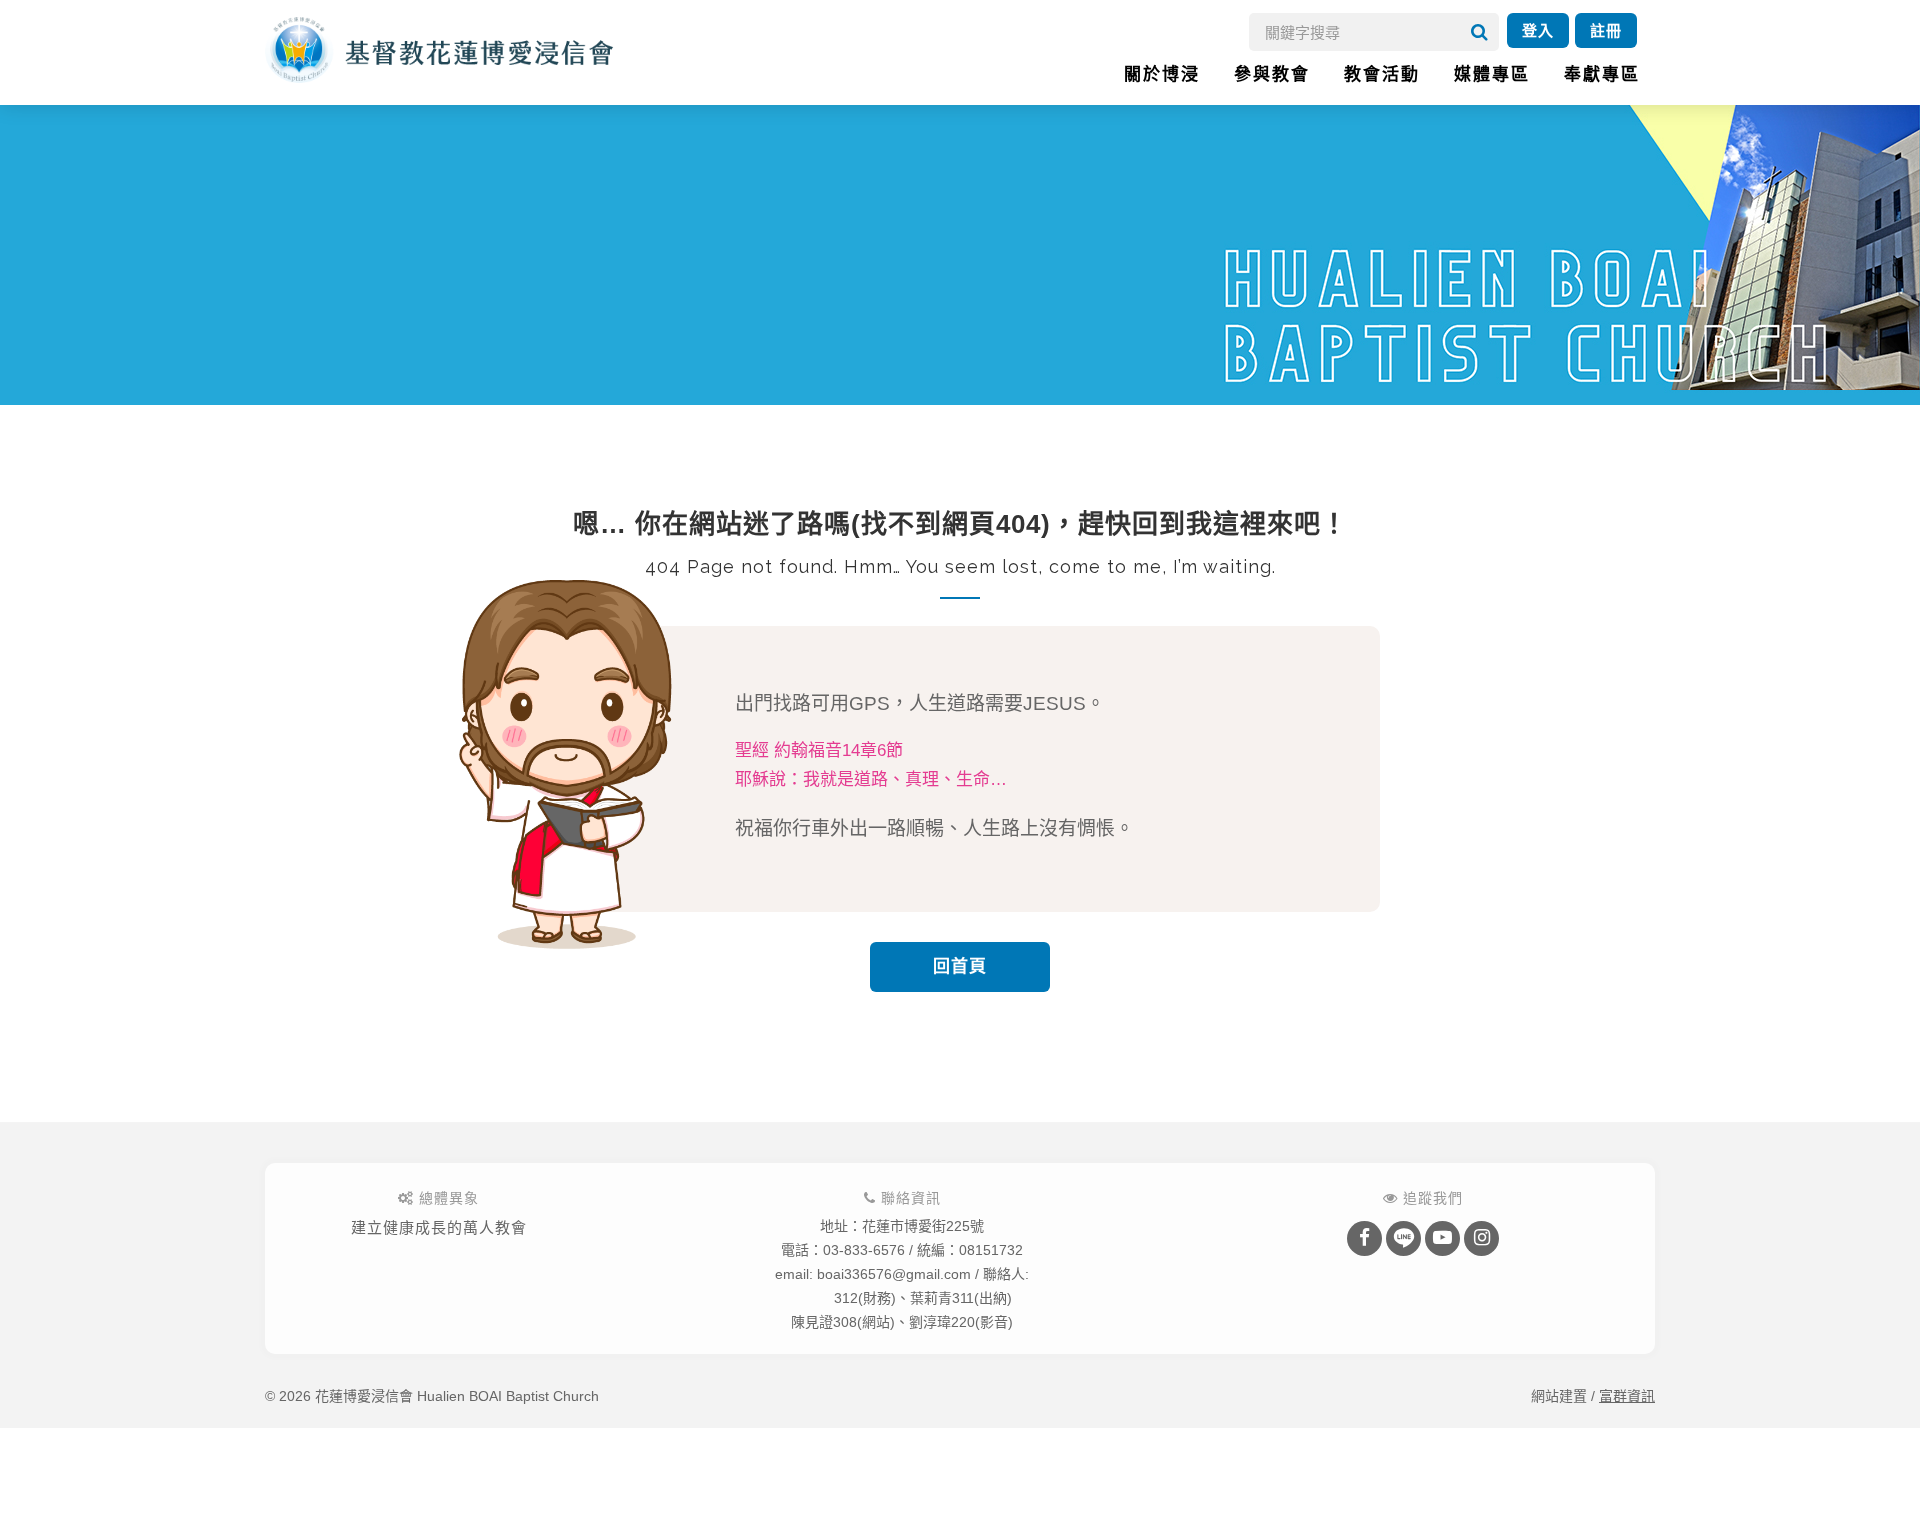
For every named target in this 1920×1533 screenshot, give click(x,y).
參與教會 (1272, 74)
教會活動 (1382, 74)
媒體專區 (1492, 74)
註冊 (1606, 30)
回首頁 (960, 966)
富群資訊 (1627, 1396)
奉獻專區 (1602, 74)
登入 (1538, 30)
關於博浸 (1162, 74)
